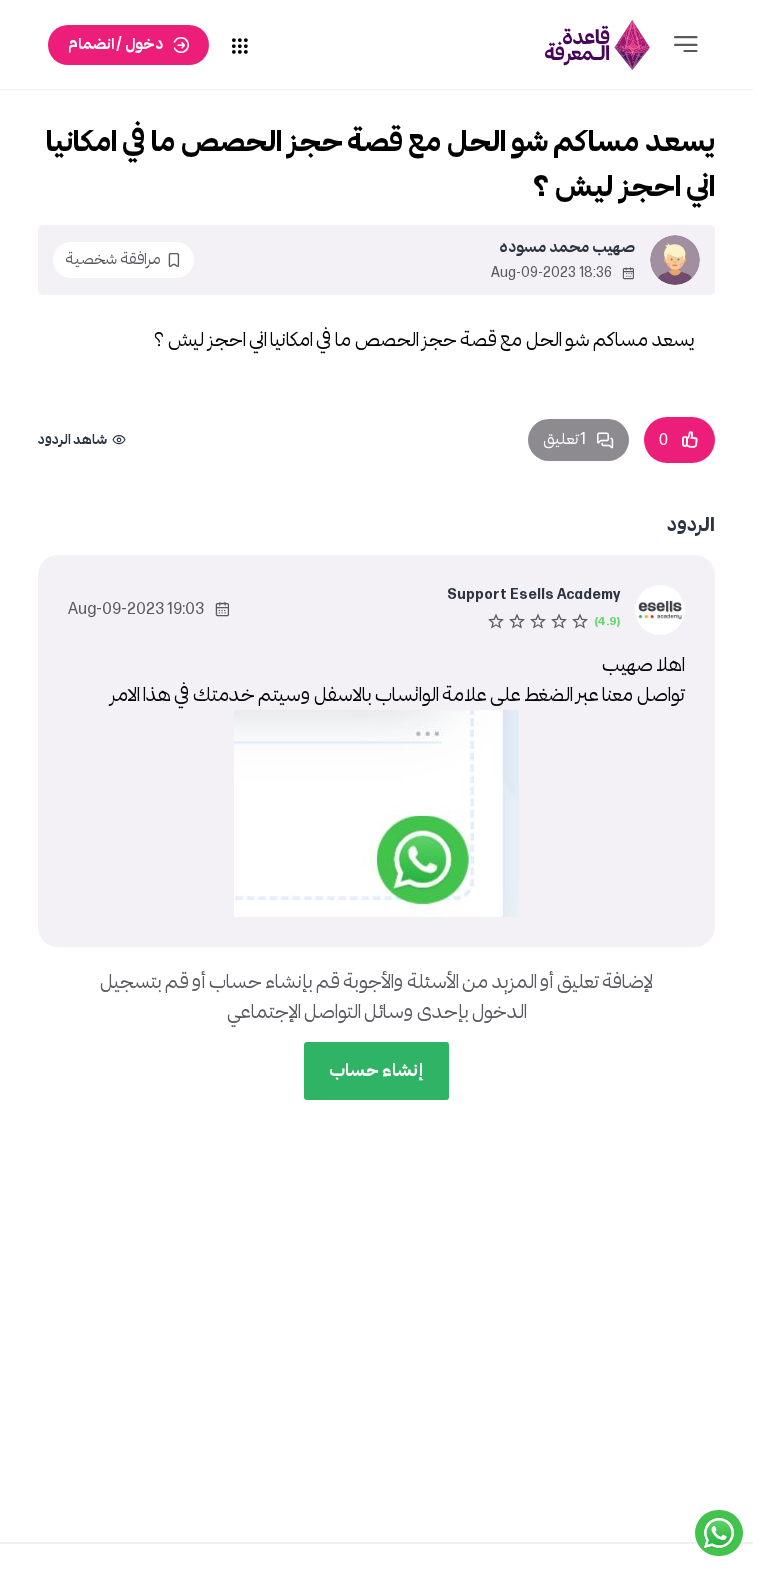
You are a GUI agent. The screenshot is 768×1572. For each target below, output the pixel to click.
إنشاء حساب (376, 1070)
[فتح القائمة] (686, 45)
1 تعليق (564, 439)
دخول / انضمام (115, 44)
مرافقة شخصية (113, 259)
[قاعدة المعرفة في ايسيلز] (597, 44)
